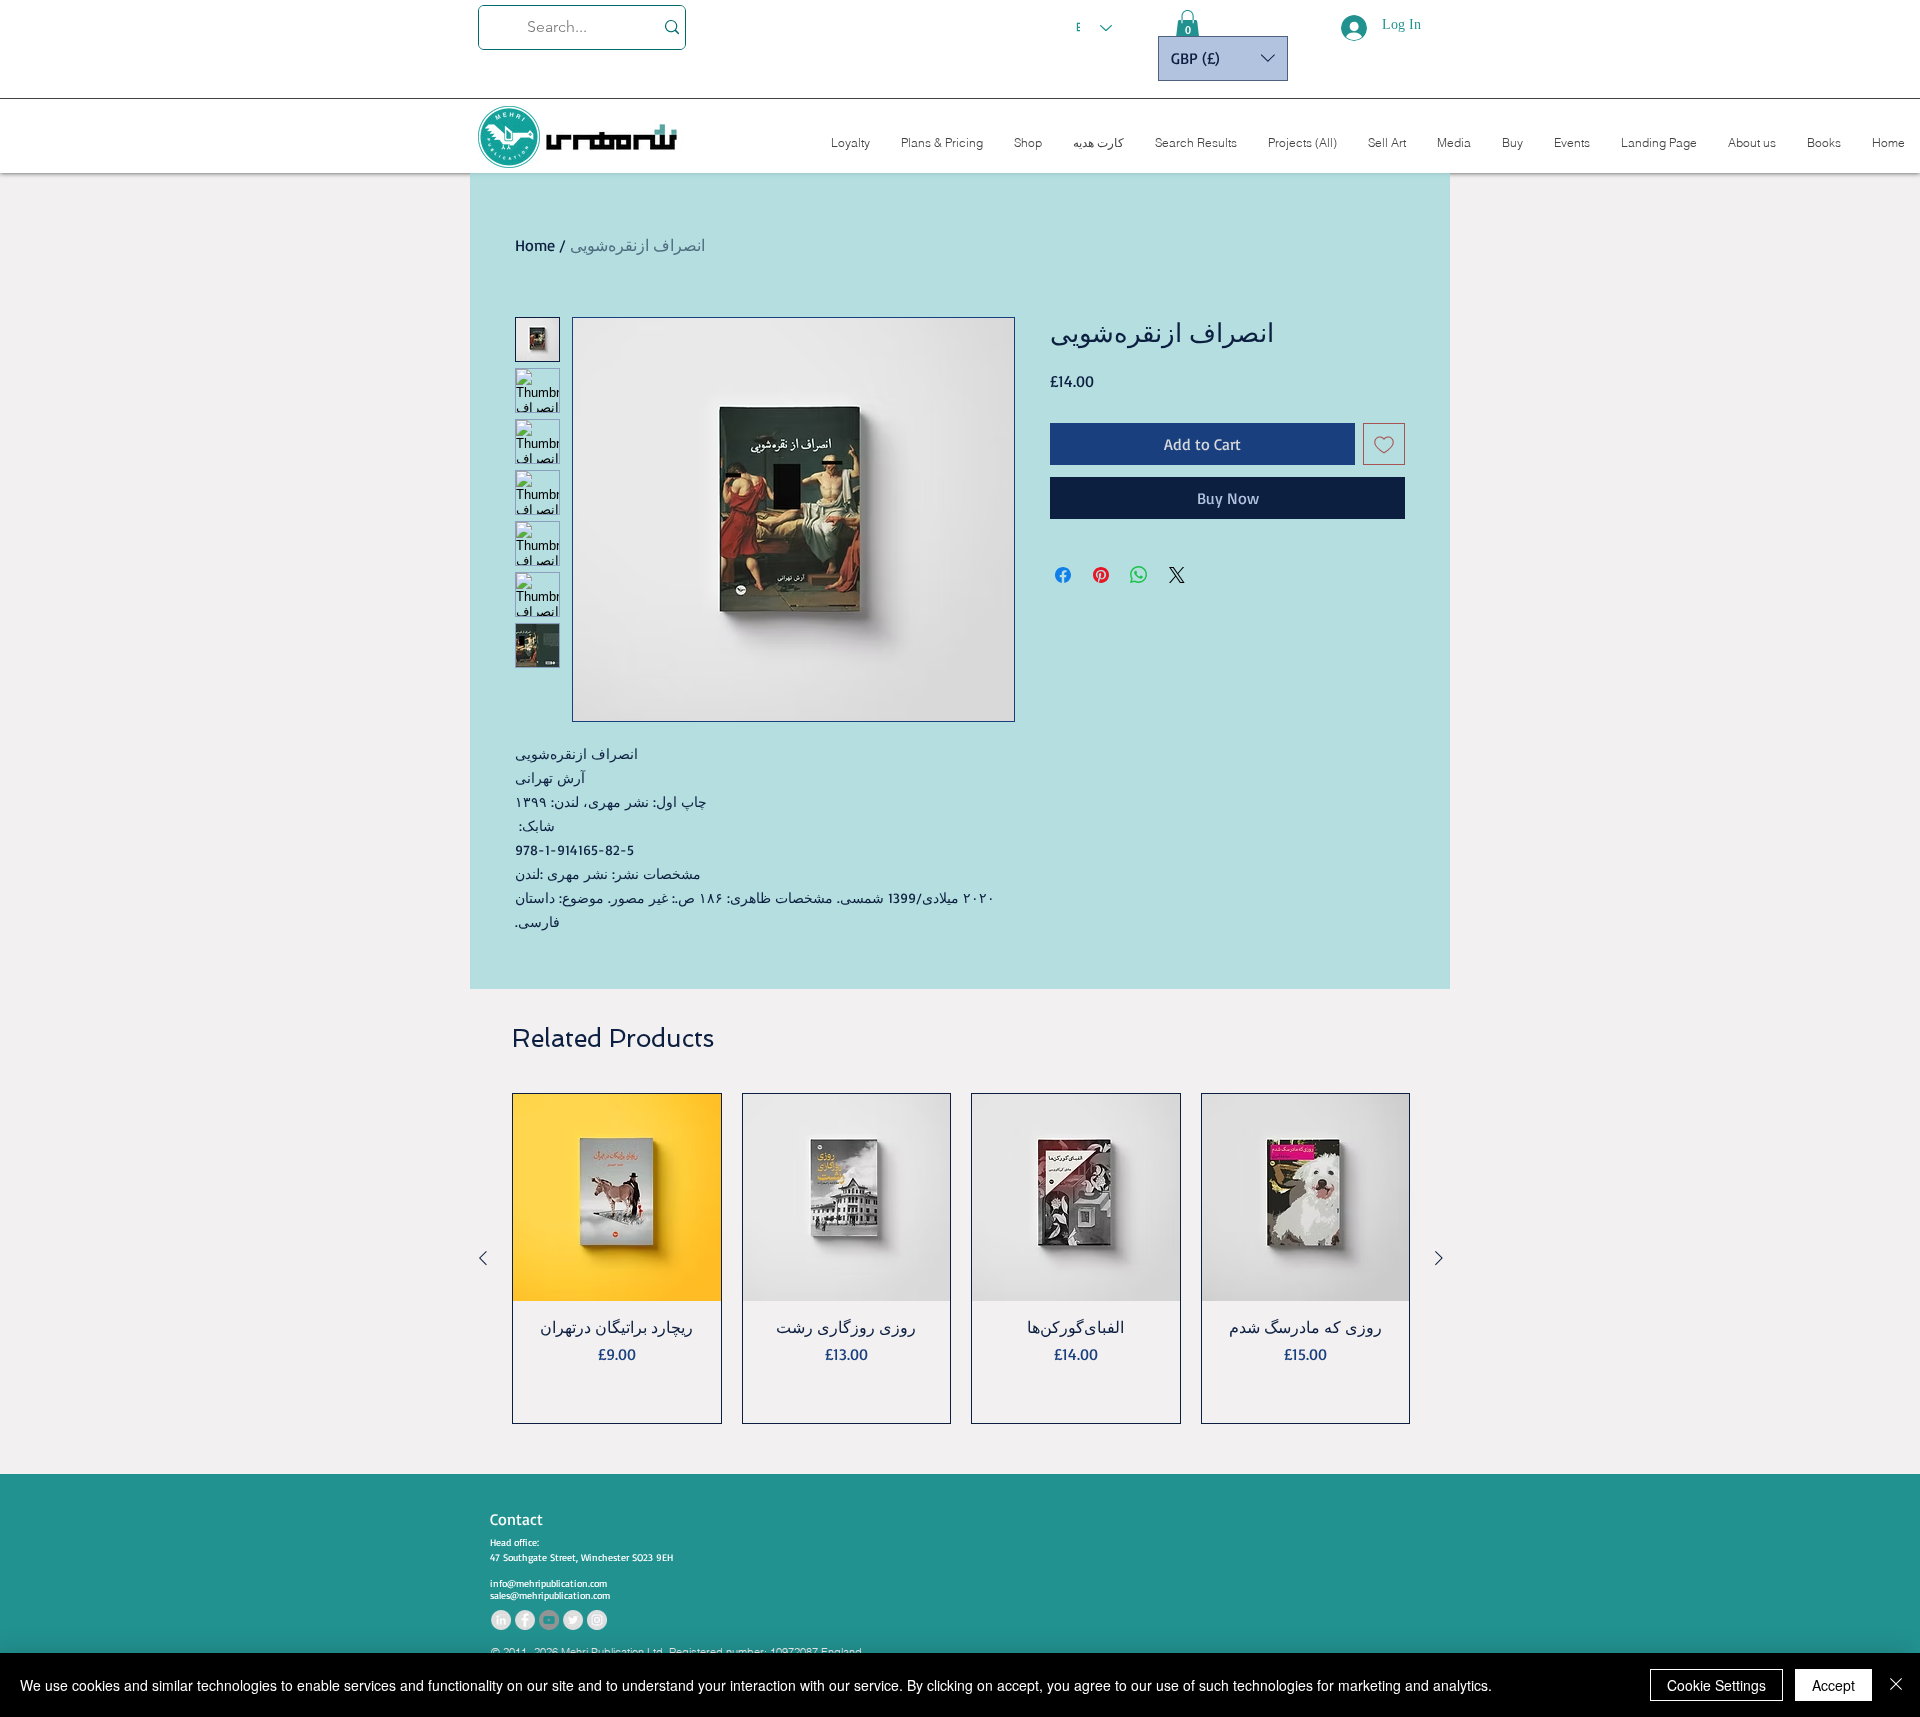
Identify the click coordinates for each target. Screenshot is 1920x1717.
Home (535, 245)
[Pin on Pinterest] (1101, 575)
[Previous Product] (483, 1258)
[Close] (1896, 1685)
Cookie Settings (1716, 1685)
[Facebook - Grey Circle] (525, 1620)
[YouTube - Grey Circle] (549, 1620)
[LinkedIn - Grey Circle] (501, 1620)
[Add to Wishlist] (1384, 444)
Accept (1833, 1685)
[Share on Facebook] (1063, 575)
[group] (961, 1258)
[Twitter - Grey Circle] (573, 1620)
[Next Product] (1439, 1258)
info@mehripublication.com (548, 1583)
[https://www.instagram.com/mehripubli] (597, 1620)
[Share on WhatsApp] (1139, 575)
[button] (1187, 25)
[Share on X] (1177, 575)
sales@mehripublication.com (550, 1595)
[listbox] (1223, 58)
